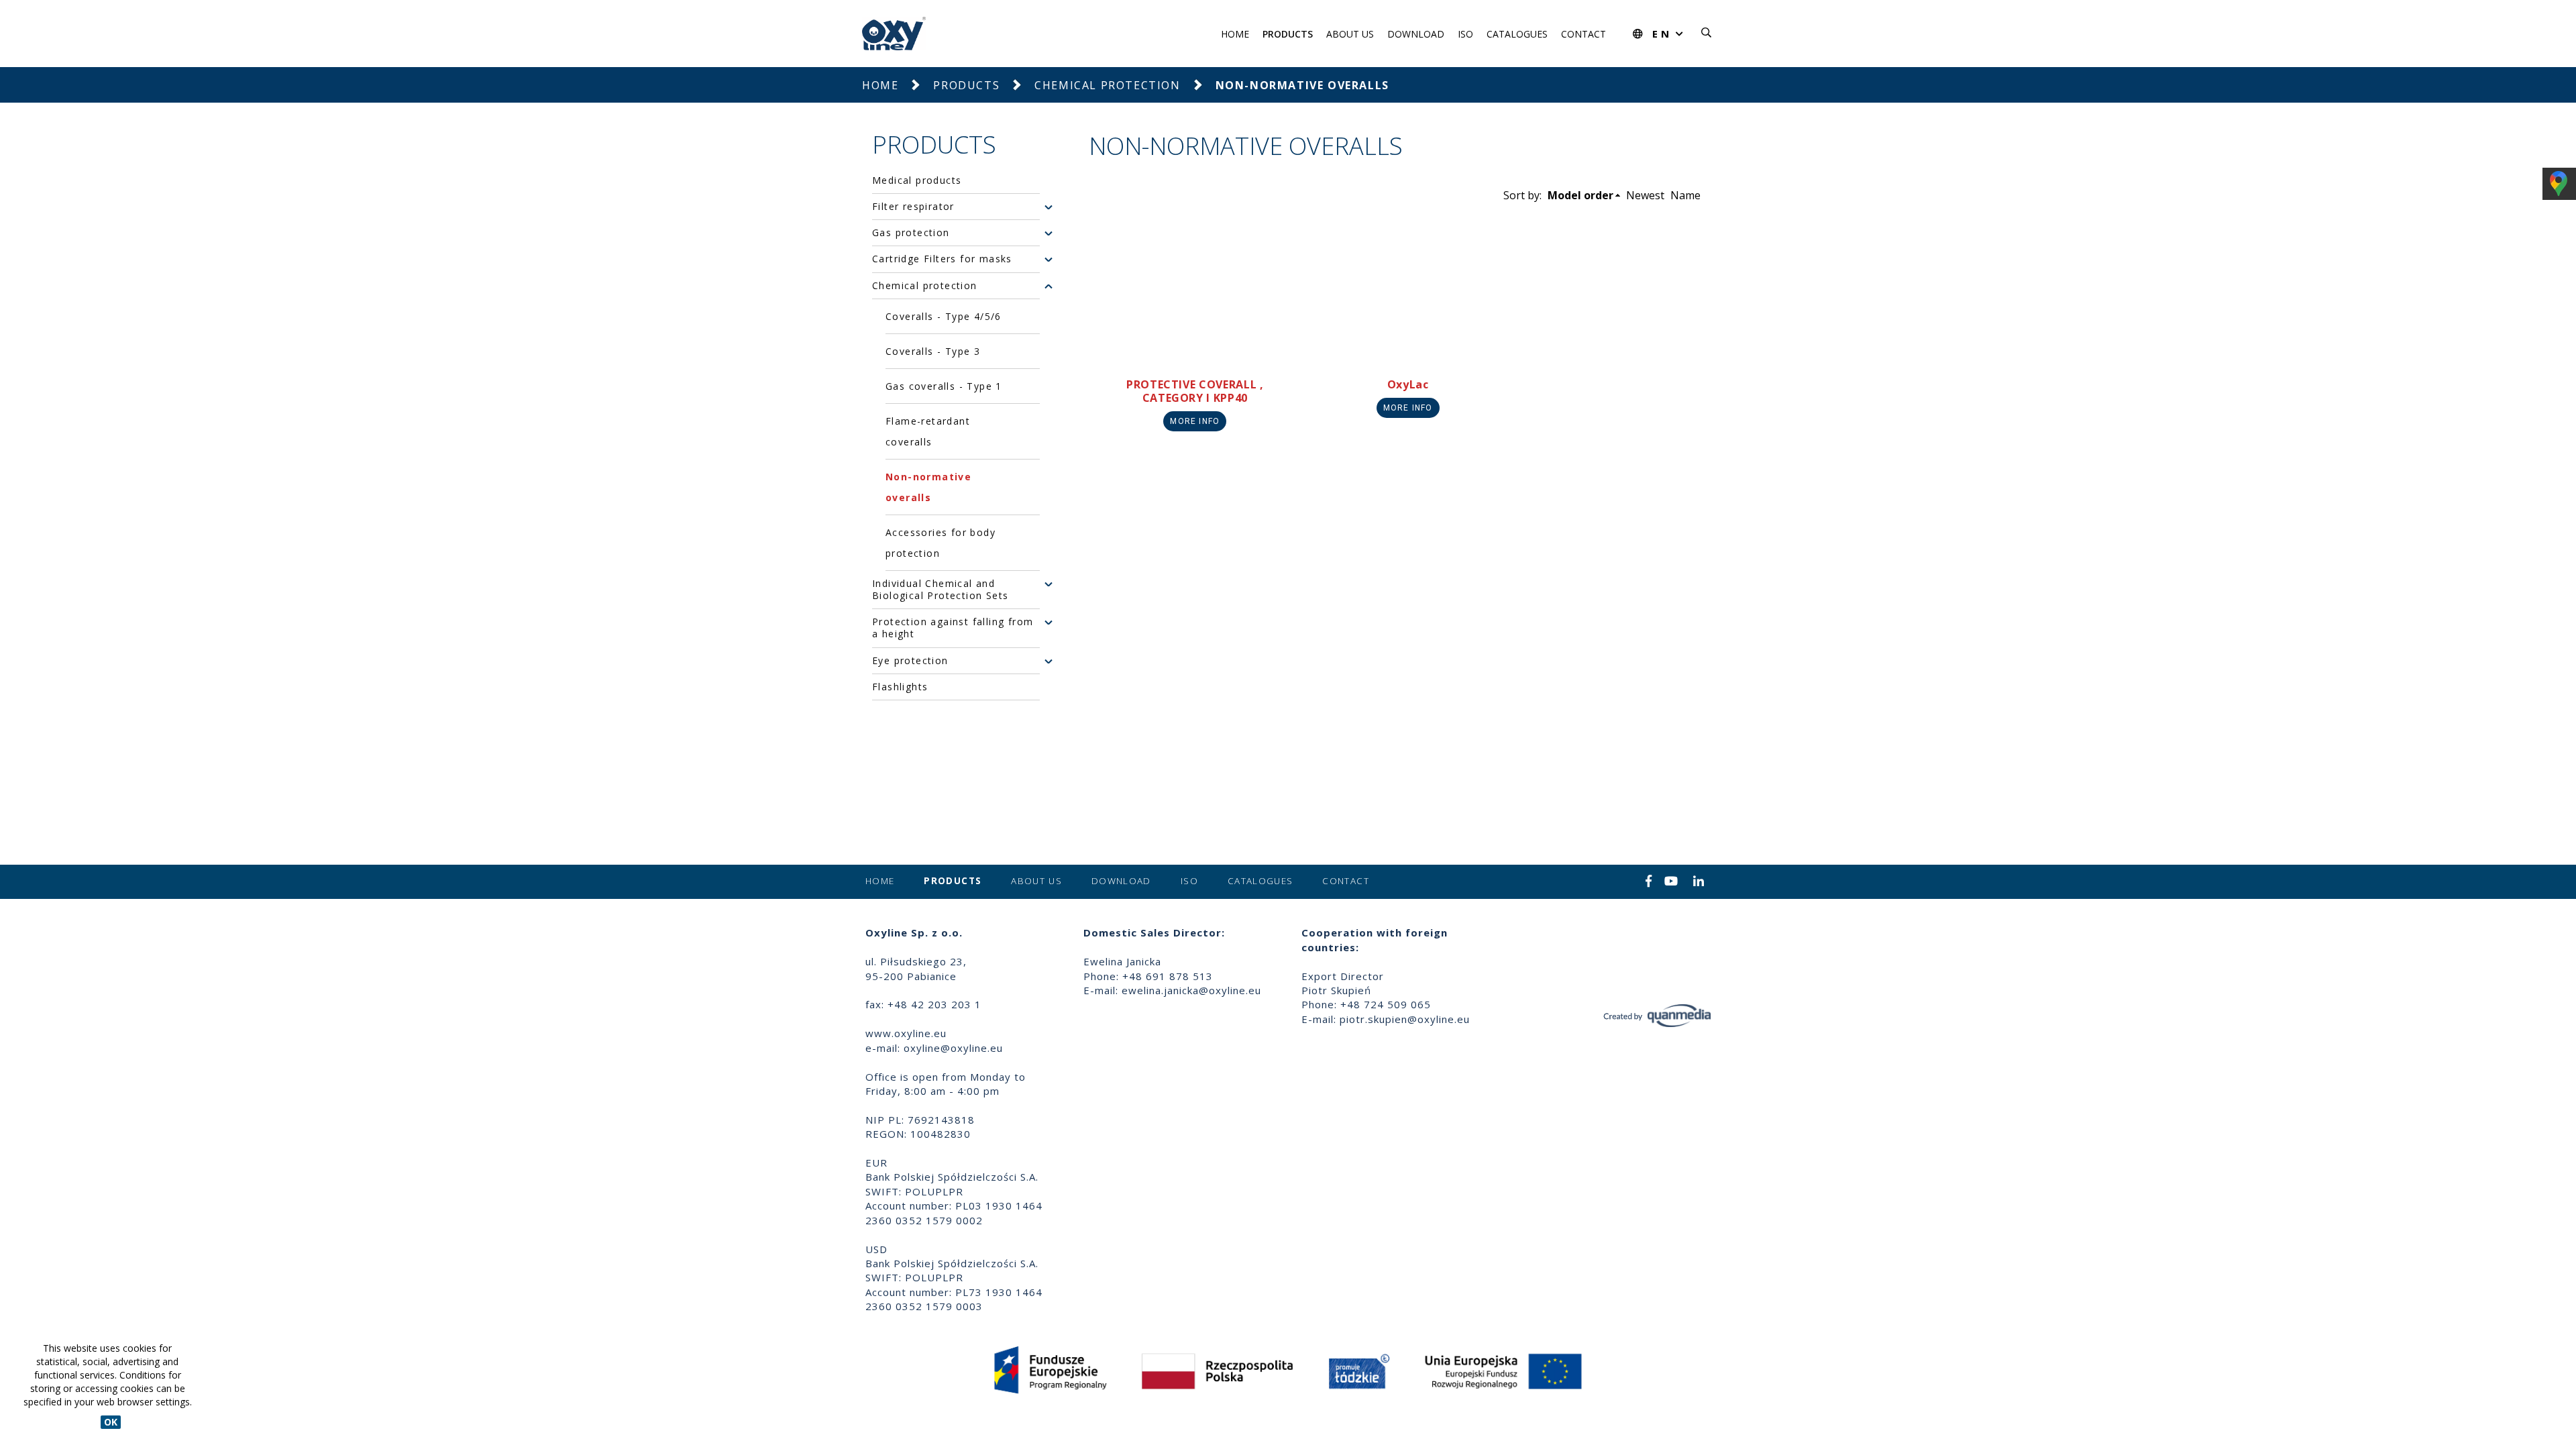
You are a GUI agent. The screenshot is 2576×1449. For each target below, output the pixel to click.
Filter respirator (913, 207)
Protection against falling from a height (953, 628)
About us (1350, 34)
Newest (1645, 195)
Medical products (917, 180)
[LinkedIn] (1699, 882)
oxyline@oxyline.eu (953, 1048)
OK (111, 1422)
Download (1416, 34)
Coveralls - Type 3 (933, 351)
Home (1235, 34)
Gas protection (911, 233)
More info (1195, 421)
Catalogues (1517, 34)
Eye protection (910, 661)
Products (1288, 34)
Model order (1580, 195)
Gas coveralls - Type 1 (944, 386)
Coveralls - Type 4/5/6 (944, 316)
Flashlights (900, 687)
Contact (1584, 34)
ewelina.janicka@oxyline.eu (1191, 990)
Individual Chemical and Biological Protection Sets (940, 590)
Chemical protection (1107, 85)
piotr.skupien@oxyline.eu (1405, 1019)
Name (1685, 195)
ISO (1465, 34)
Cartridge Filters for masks (942, 259)
